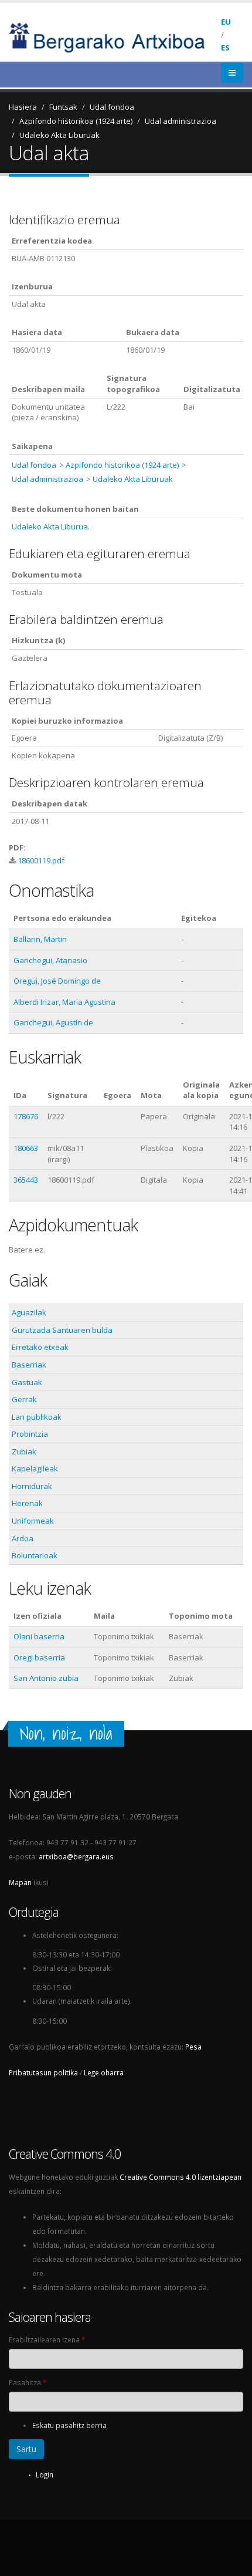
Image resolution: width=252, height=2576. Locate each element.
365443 (26, 1180)
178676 (26, 1116)
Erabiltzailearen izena (47, 2339)
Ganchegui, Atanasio (50, 960)
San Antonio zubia (46, 1678)
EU (226, 22)
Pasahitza (28, 2382)
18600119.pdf (41, 860)
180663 (26, 1148)
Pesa (193, 2047)
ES (225, 48)
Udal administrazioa (181, 121)
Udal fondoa (112, 107)
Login (45, 2474)
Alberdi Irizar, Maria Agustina (64, 1002)
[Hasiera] (115, 36)
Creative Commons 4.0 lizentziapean (181, 2177)
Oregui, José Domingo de (57, 981)
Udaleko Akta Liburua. (51, 526)
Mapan (20, 1882)
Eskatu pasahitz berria (69, 2425)
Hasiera (23, 107)
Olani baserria (39, 1636)
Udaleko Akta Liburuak (59, 135)
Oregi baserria (39, 1657)
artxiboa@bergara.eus (76, 1856)
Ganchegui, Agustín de (53, 1022)
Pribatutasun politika (43, 2072)
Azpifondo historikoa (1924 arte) (76, 121)
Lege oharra (104, 2072)
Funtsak (63, 107)
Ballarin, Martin (40, 939)
